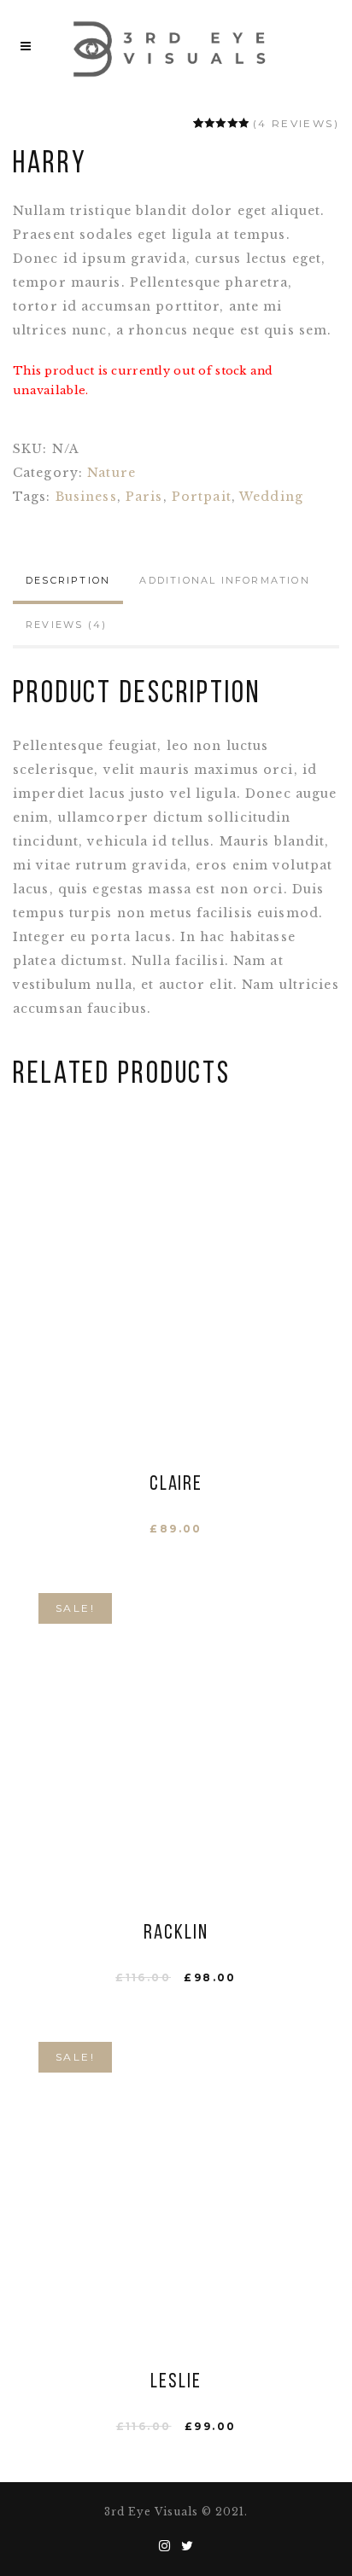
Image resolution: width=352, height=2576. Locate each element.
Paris (144, 497)
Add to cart (176, 1261)
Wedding (271, 497)
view (176, 1300)
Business (86, 497)
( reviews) (296, 123)
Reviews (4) (66, 625)
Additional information (224, 580)
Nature (111, 473)
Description (68, 580)
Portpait (202, 497)
